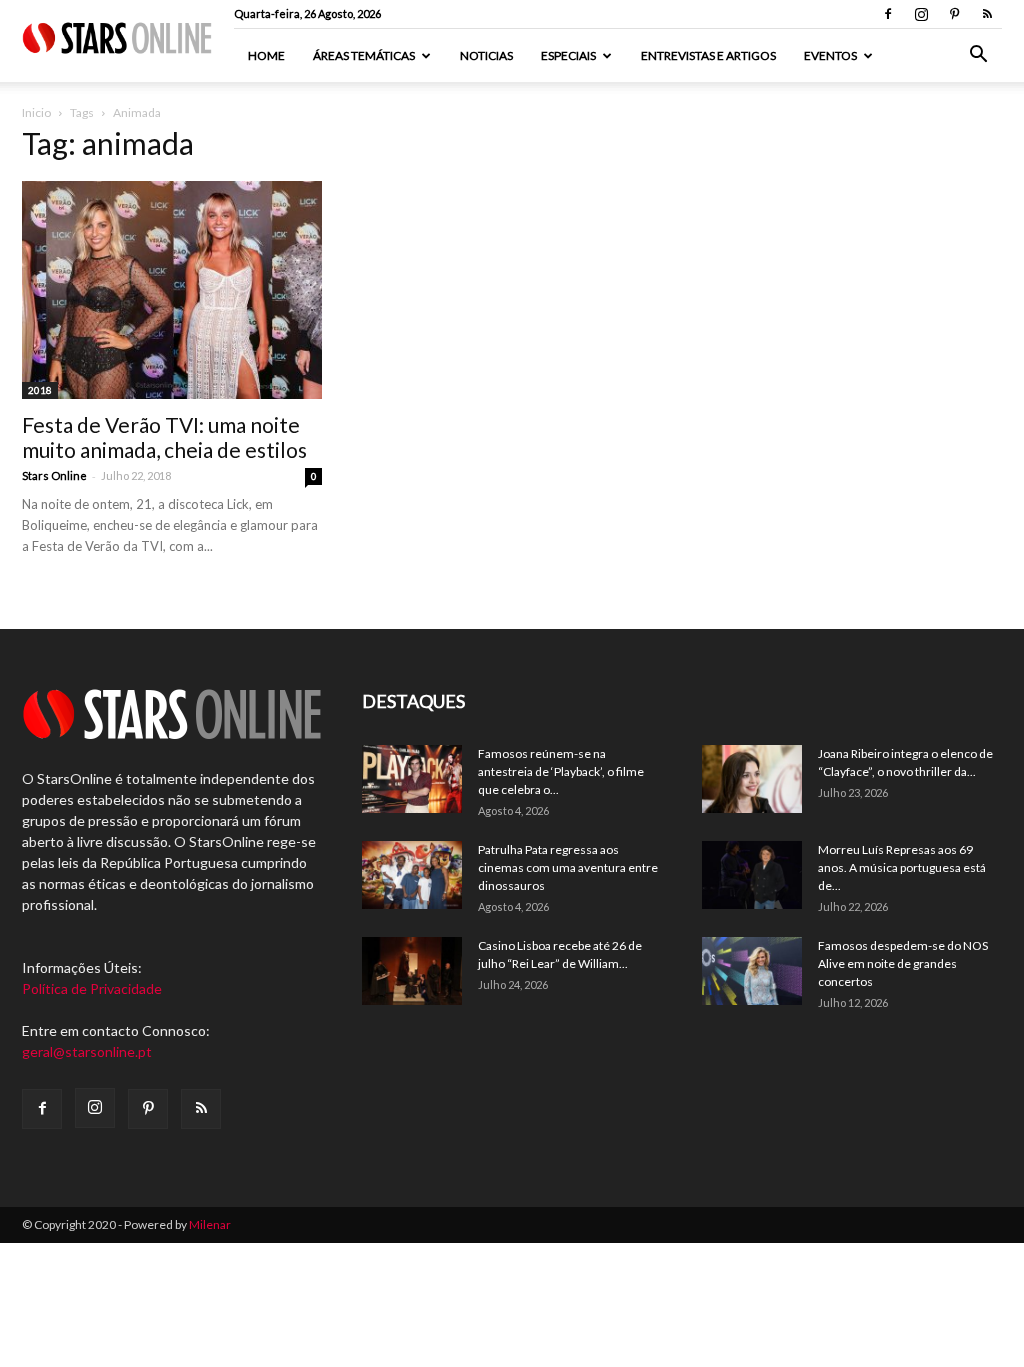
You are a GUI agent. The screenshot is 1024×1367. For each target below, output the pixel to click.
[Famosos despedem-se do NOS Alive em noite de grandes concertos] (752, 971)
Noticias (486, 55)
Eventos (830, 55)
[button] (978, 56)
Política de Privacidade (92, 988)
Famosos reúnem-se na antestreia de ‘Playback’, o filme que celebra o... (561, 771)
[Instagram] (921, 14)
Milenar (210, 1224)
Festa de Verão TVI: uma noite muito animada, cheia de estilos (164, 437)
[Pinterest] (954, 14)
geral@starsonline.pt (87, 1051)
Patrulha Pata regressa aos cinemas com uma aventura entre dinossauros (568, 867)
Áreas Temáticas (364, 55)
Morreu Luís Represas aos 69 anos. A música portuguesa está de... (902, 867)
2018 (40, 390)
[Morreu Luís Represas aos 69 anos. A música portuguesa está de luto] (752, 875)
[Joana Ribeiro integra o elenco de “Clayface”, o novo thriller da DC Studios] (752, 779)
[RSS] (987, 14)
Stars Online (54, 475)
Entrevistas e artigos (708, 55)
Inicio (36, 112)
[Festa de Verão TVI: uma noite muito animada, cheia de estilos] (172, 290)
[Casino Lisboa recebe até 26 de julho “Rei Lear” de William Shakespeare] (412, 971)
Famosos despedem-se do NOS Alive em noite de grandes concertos (903, 963)
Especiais (568, 55)
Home (266, 55)
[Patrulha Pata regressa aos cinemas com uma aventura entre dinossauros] (412, 875)
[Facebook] (888, 14)
